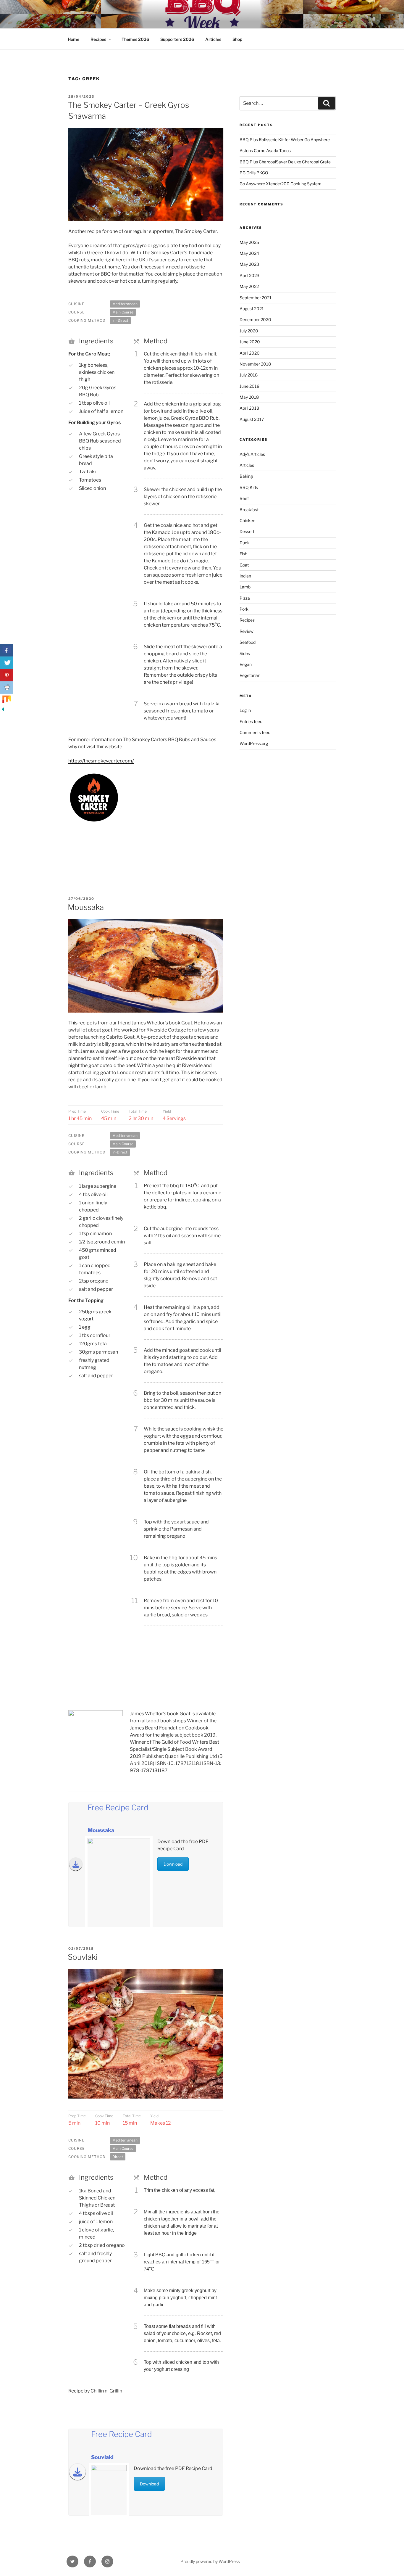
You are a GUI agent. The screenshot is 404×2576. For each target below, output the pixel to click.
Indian (245, 576)
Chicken (247, 520)
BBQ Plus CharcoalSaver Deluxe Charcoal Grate (285, 162)
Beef (244, 498)
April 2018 (249, 408)
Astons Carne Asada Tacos (265, 151)
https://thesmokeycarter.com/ (101, 761)
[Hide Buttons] (3, 711)
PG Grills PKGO (254, 173)
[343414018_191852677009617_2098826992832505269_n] (146, 834)
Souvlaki (83, 1957)
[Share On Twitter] (7, 663)
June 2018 (249, 386)
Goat (244, 565)
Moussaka (86, 907)
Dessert (247, 531)
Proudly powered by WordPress (210, 2561)
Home (73, 39)
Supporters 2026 (177, 39)
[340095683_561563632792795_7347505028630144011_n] (198, 856)
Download (173, 1864)
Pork (244, 609)
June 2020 (250, 342)
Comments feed (255, 732)
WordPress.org (254, 743)
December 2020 (255, 320)
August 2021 (252, 309)
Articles (213, 39)
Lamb (245, 587)
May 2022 (249, 286)
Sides (245, 653)
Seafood (248, 642)
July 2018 (249, 375)
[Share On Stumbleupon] (7, 700)
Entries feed (251, 721)
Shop (237, 39)
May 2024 (249, 253)
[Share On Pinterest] (7, 675)
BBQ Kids (249, 487)
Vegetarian (250, 675)
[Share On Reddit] (7, 688)
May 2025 (249, 242)
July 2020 (249, 331)
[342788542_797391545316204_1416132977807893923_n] (94, 856)
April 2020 (250, 353)
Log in (245, 710)
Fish (243, 554)
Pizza (245, 598)
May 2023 (249, 264)
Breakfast (249, 510)
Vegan (246, 664)
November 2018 (255, 364)
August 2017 (252, 419)
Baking (246, 476)
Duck (245, 543)
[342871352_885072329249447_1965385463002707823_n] (198, 834)
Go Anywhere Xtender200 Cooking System (281, 184)
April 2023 (249, 275)
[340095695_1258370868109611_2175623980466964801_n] (146, 856)
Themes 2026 (135, 39)
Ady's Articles (252, 454)
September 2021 (256, 298)
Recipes (98, 39)
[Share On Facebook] (7, 650)
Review (247, 631)
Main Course (123, 312)
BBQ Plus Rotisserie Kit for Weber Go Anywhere (285, 140)
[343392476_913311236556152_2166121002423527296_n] (94, 834)
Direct (118, 2157)
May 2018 (249, 397)
